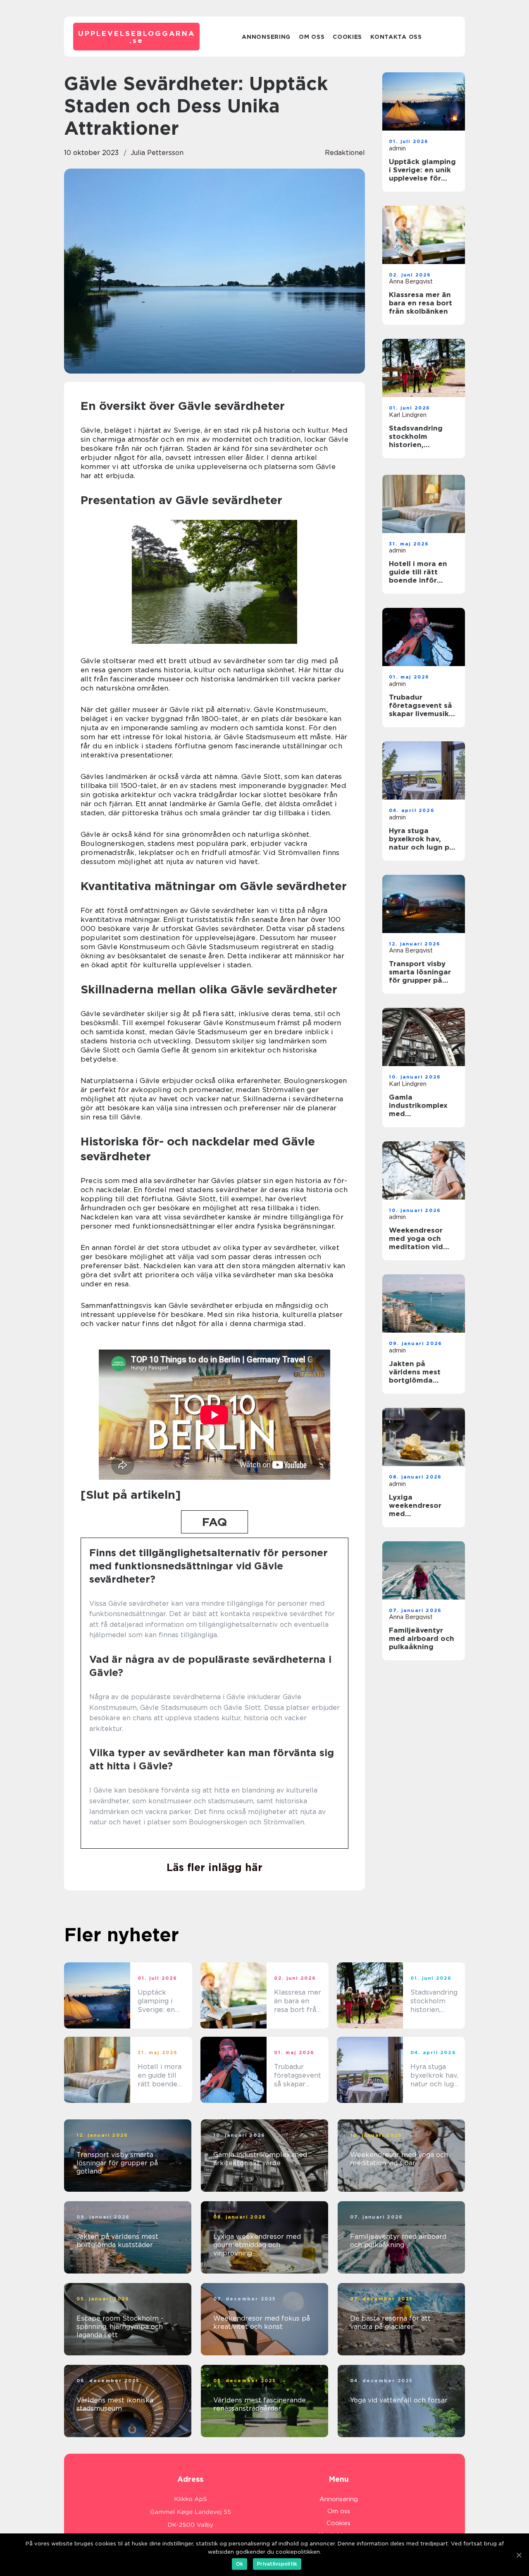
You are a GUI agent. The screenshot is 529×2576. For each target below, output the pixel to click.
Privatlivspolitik (277, 2564)
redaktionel (345, 153)
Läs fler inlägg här (214, 1867)
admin (397, 148)
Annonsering (266, 37)
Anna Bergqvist (411, 281)
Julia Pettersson (157, 153)
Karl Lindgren (408, 415)
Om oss (312, 37)
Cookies (347, 37)
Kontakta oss (396, 37)
